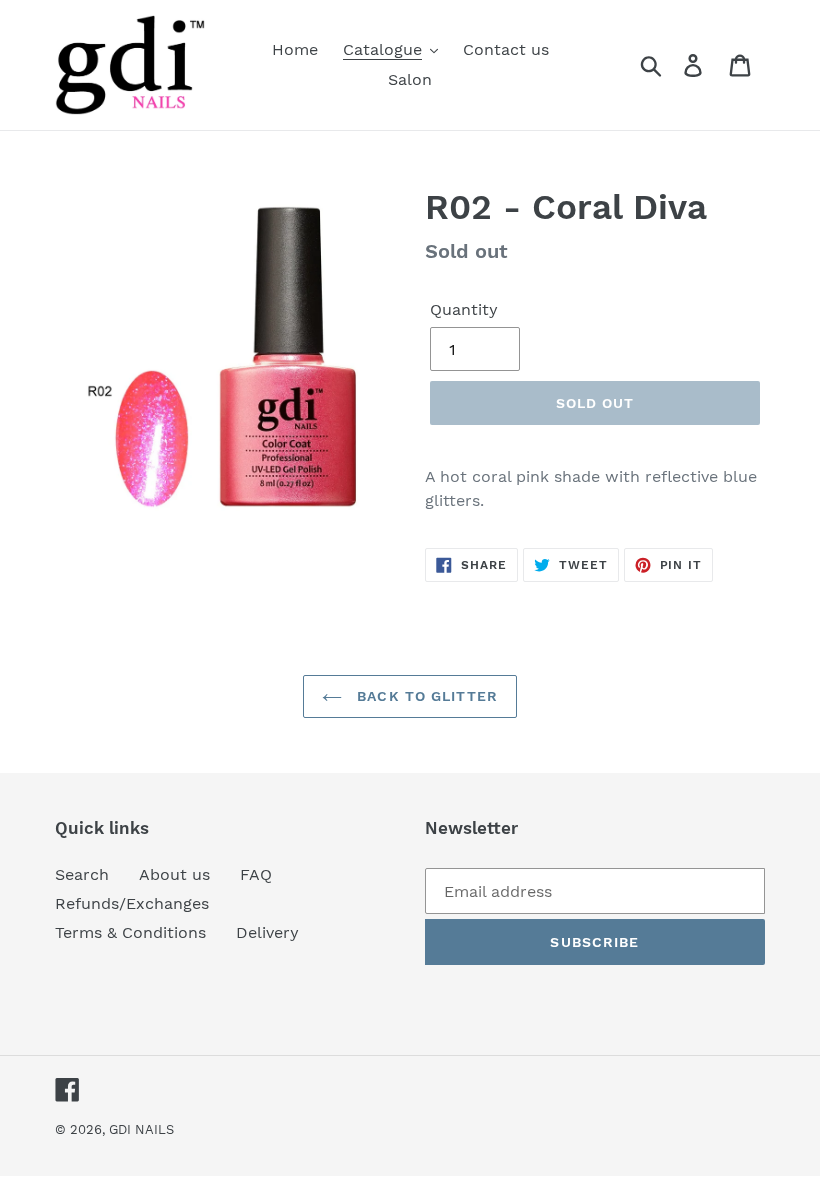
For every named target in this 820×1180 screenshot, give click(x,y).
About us (174, 874)
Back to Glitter (425, 696)
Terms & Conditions (130, 932)
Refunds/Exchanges (132, 903)
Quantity (464, 309)
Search (82, 874)
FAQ (256, 874)
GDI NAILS (141, 1129)
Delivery (267, 932)
